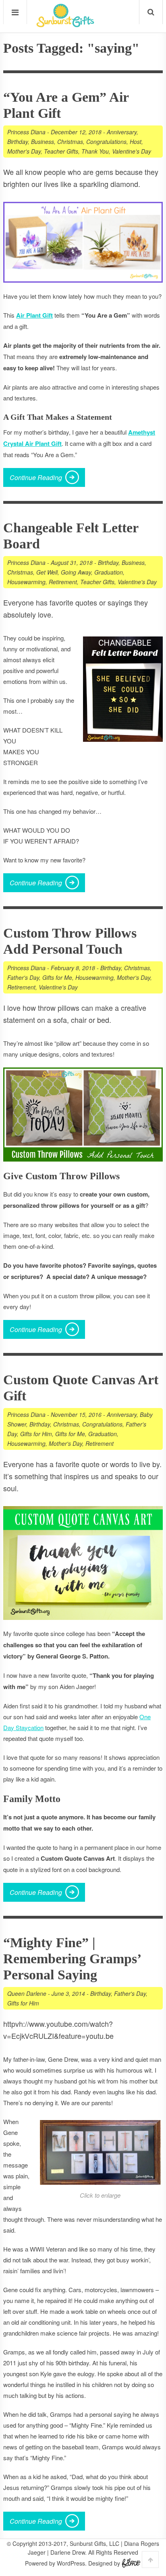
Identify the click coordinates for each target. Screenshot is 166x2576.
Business (43, 142)
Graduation (109, 572)
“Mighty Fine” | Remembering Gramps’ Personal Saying (72, 1959)
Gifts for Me (57, 977)
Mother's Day (24, 151)
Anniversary (122, 132)
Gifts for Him (36, 1434)
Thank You (95, 151)
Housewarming (26, 582)
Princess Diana (26, 132)
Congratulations (106, 142)
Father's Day (23, 977)
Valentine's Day (132, 151)
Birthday (18, 142)
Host (136, 142)
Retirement (63, 582)
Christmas (70, 142)
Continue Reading (36, 477)
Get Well (47, 572)
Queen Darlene (27, 1993)
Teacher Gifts (61, 151)
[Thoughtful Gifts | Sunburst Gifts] (65, 25)
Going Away (76, 572)
